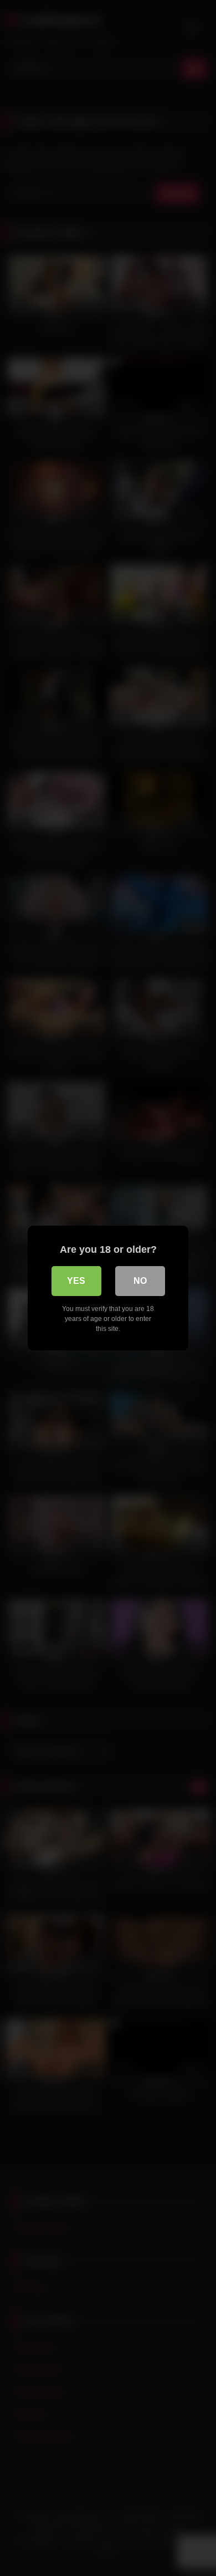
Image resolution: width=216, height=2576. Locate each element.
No (140, 1281)
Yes (76, 1281)
